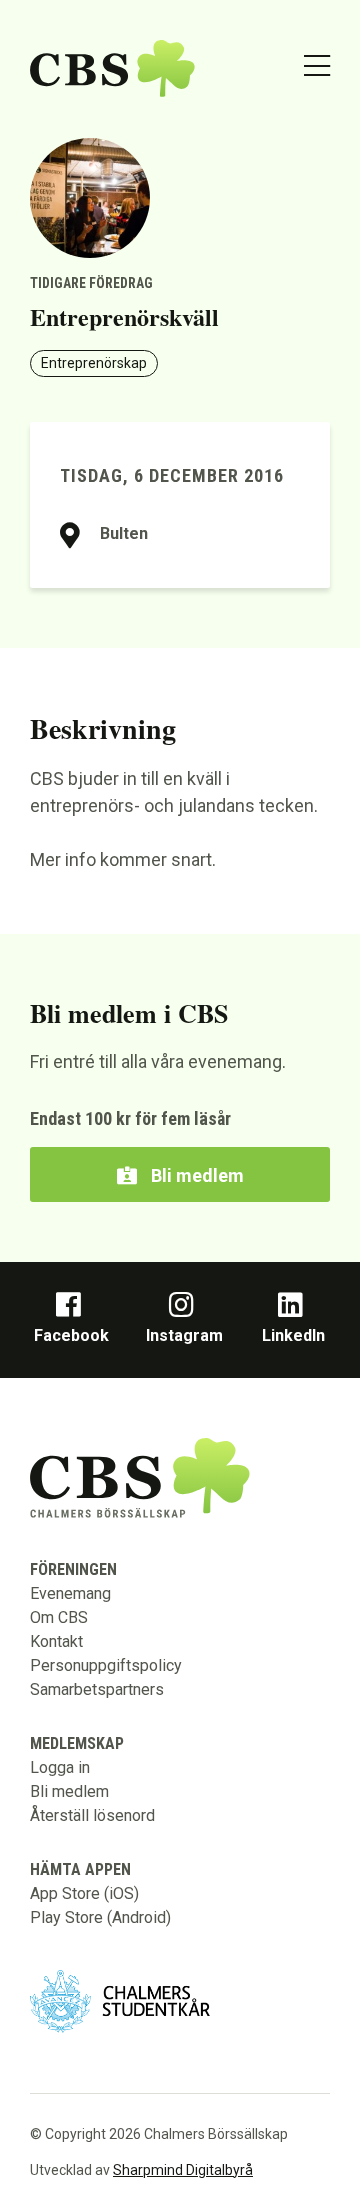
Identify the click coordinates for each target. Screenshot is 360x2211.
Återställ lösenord (92, 1815)
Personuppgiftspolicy (106, 1665)
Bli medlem (195, 1175)
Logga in (60, 1767)
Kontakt (56, 1641)
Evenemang (70, 1593)
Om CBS (59, 1617)
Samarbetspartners (97, 1689)
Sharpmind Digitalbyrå (183, 2170)
